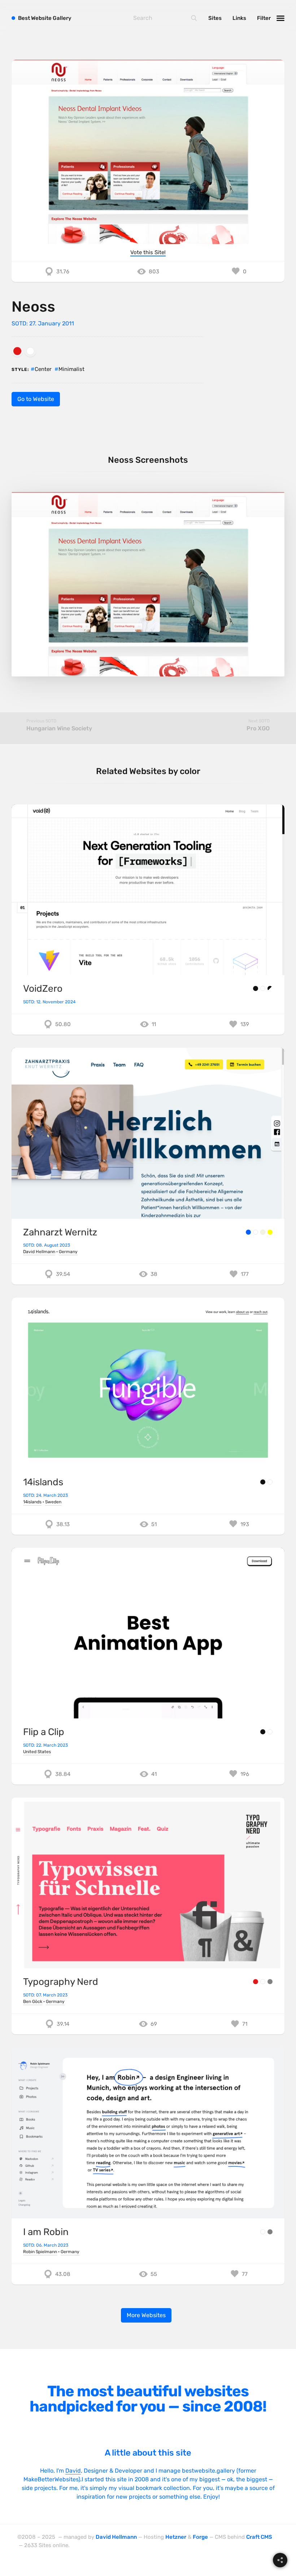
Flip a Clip (44, 1732)
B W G (45, 18)
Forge (200, 2537)
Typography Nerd (61, 1982)
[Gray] (270, 1982)
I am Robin (46, 2232)
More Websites (146, 2315)
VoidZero (43, 989)
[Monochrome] (270, 988)
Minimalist (71, 369)
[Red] (17, 351)
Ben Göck (33, 2002)
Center (43, 369)
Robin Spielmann (40, 2252)
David (73, 2471)
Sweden (53, 1502)
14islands (43, 1482)
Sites (215, 18)
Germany (68, 1252)
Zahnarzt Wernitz (60, 1232)
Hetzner (176, 2537)
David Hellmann (39, 1252)
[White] (30, 351)
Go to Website (36, 399)
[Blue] (248, 1232)
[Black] (256, 988)
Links (239, 18)
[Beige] (263, 1232)
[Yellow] (270, 1232)
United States (37, 1752)
